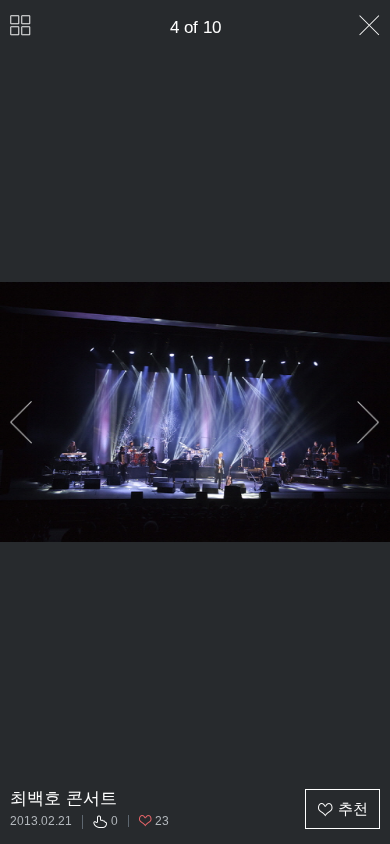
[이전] (21, 423)
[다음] (368, 423)
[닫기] (369, 25)
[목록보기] (20, 25)
